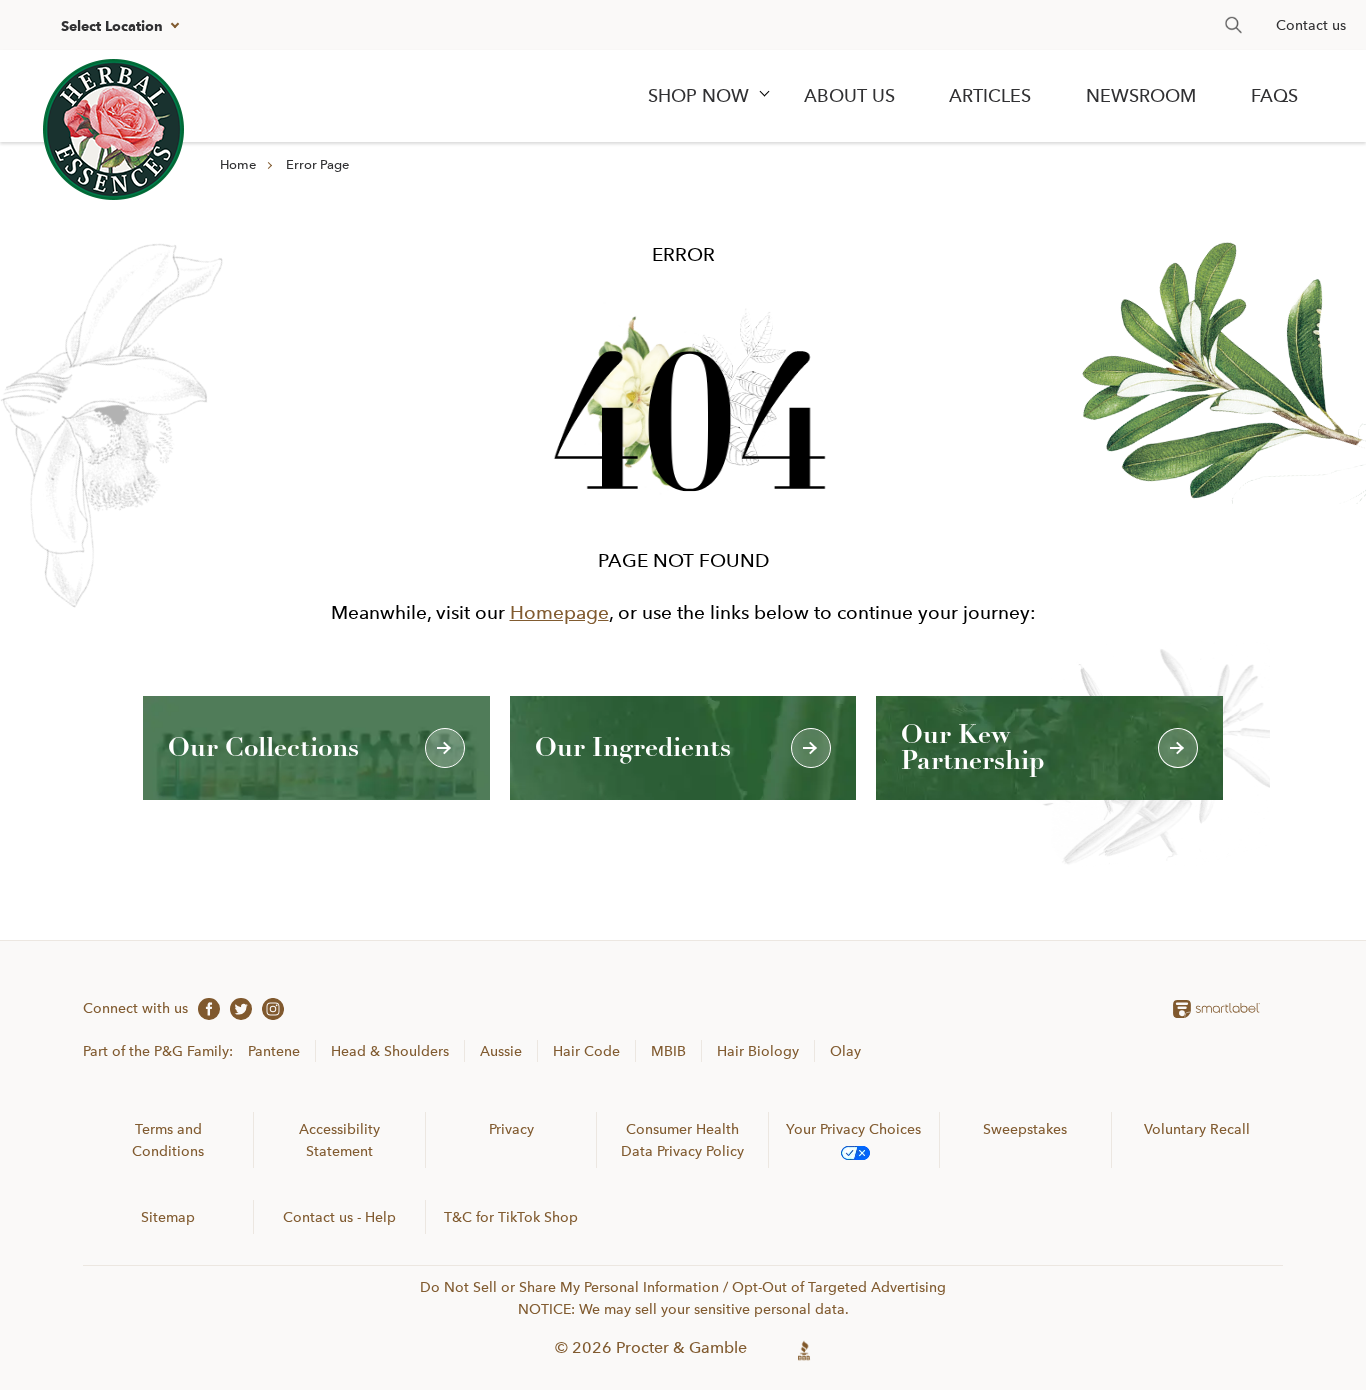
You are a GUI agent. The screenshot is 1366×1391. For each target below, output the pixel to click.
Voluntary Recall (1197, 1129)
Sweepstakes (1025, 1129)
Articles (990, 96)
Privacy (511, 1129)
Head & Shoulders (390, 1051)
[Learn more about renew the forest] (113, 129)
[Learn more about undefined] (804, 1348)
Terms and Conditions (168, 1140)
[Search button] (1233, 25)
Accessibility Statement (339, 1140)
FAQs (1274, 96)
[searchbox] (1223, 25)
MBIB (668, 1051)
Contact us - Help (339, 1217)
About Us (849, 96)
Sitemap (168, 1217)
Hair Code (586, 1051)
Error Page (317, 164)
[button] (117, 26)
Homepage (559, 612)
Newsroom (1141, 96)
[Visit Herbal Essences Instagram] (268, 1008)
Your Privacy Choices (853, 1129)
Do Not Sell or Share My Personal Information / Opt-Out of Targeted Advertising (683, 1287)
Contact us (1311, 25)
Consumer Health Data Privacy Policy (682, 1140)
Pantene (274, 1051)
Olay (845, 1051)
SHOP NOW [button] (698, 96)
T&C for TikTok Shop (511, 1217)
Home (238, 164)
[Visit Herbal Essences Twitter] (236, 1008)
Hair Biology (758, 1051)
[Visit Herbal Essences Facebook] (204, 1008)
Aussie (501, 1051)
